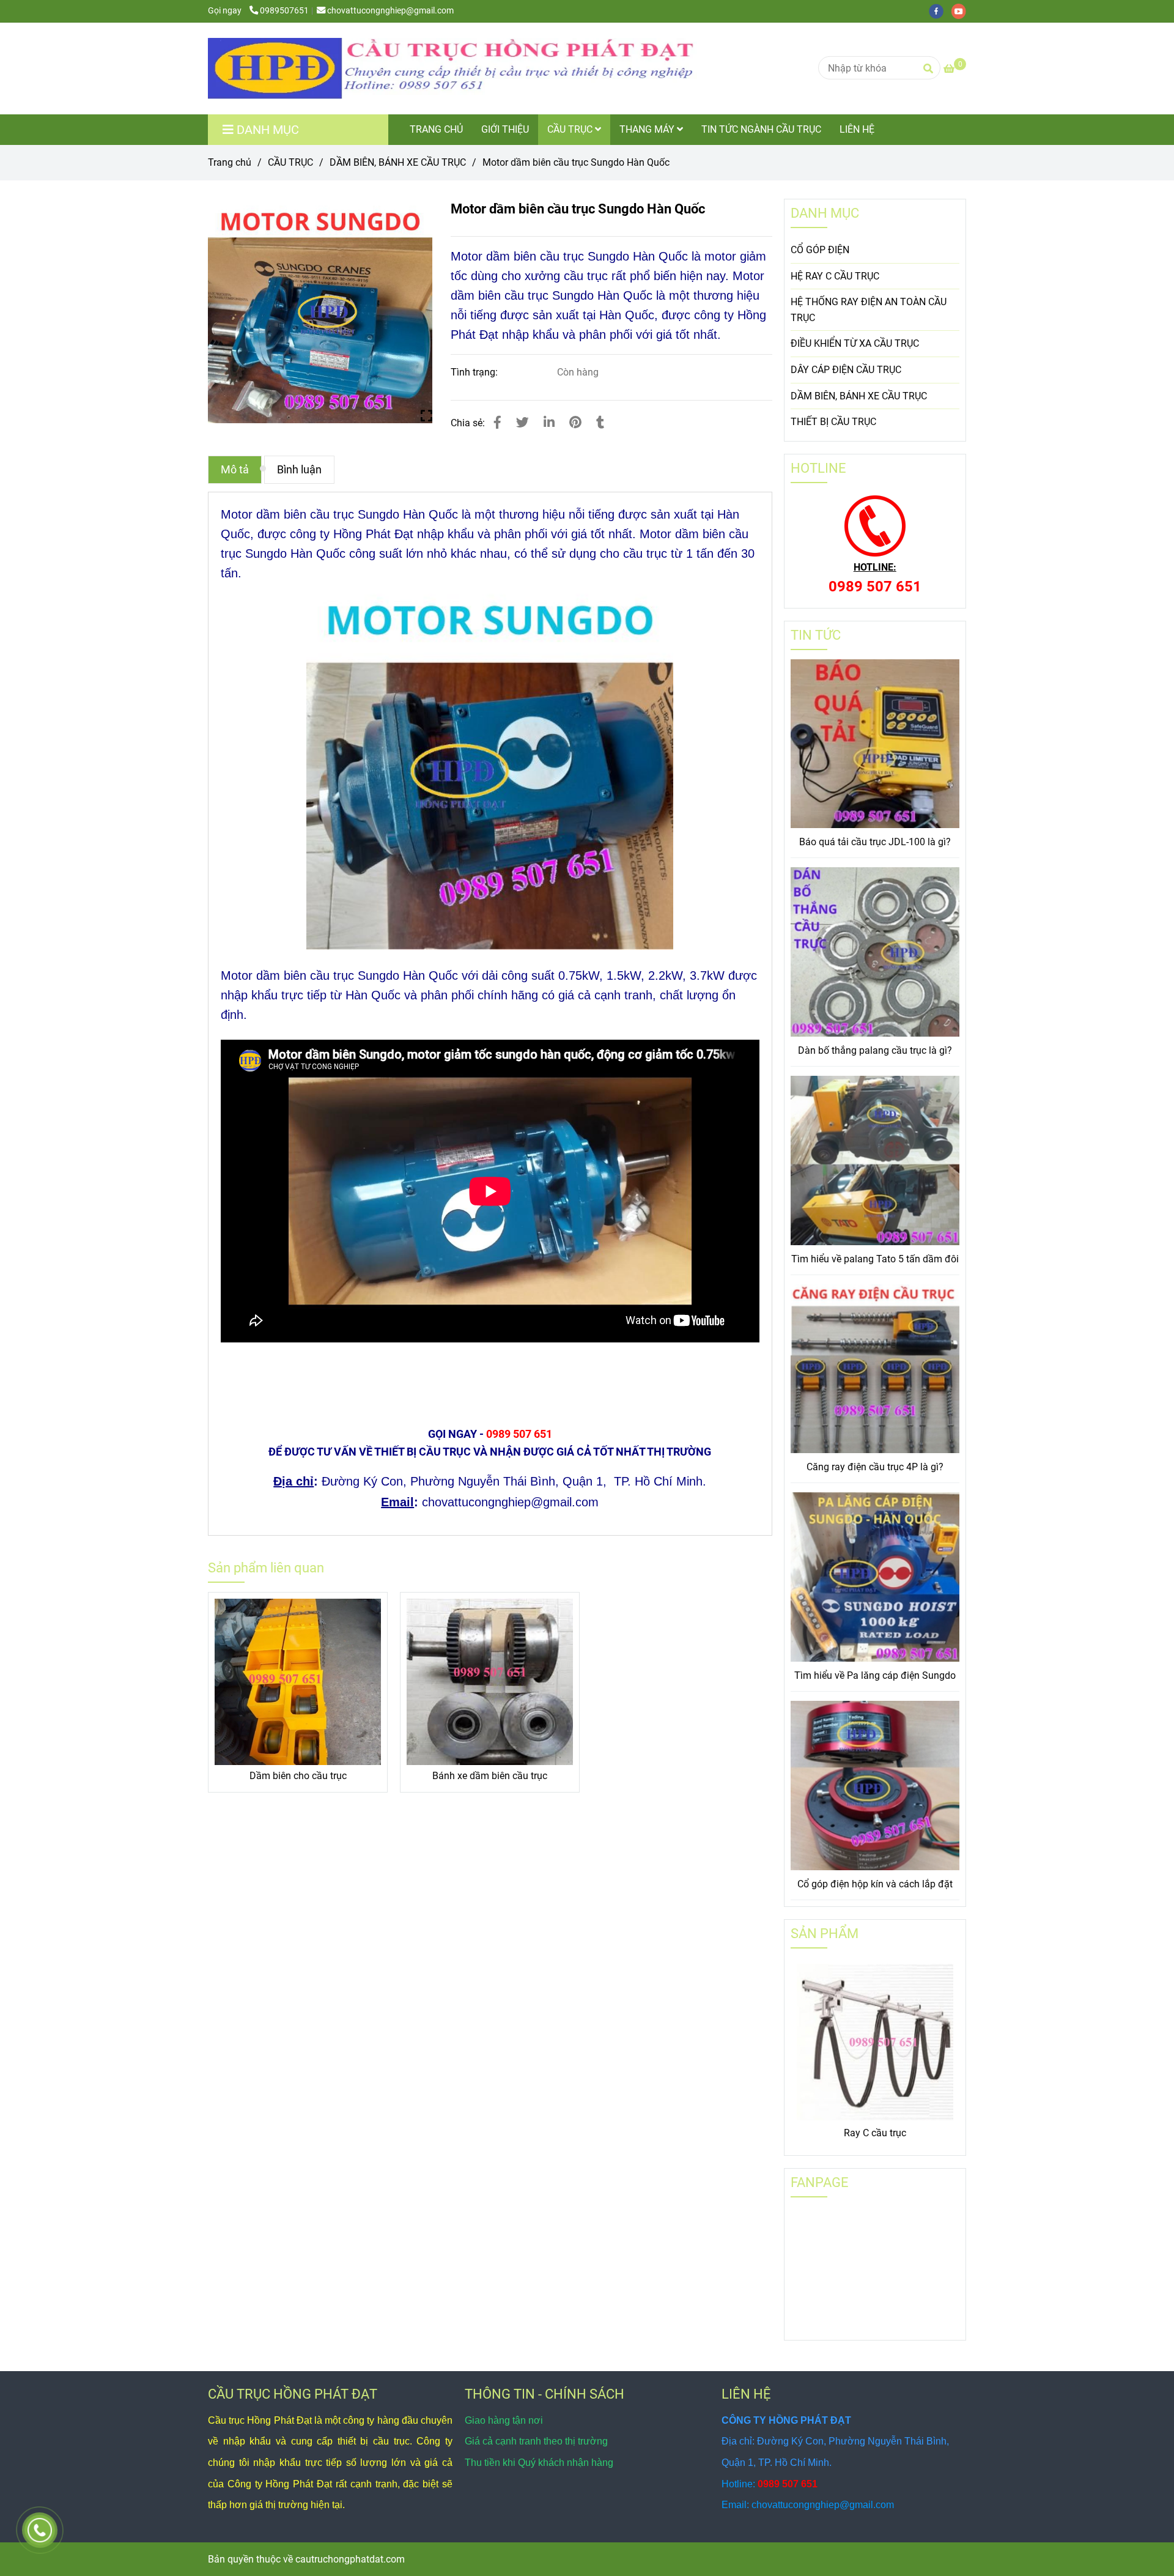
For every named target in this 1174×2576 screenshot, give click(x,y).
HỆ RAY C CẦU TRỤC (835, 276)
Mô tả (235, 470)
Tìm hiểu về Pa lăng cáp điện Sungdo (875, 1675)
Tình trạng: (475, 372)
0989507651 (284, 11)
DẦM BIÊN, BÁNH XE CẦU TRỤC (398, 162)
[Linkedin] (549, 423)
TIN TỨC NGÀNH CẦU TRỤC (761, 129)
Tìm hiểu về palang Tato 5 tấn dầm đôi (875, 1259)
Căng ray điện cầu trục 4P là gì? (875, 1467)
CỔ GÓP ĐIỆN (820, 250)
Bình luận (299, 470)
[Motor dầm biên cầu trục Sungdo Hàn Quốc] (452, 68)
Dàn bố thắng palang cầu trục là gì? (875, 1050)
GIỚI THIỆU (505, 129)
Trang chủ (230, 162)
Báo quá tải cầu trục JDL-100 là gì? (875, 842)
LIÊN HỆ (857, 129)
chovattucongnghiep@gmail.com (390, 11)
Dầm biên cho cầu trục (298, 1776)
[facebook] (940, 11)
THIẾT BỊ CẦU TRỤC (833, 422)
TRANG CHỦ (436, 129)
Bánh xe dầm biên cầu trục (490, 1776)
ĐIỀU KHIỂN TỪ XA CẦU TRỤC (855, 343)
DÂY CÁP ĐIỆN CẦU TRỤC (846, 370)
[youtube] (962, 11)
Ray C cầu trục (875, 2133)
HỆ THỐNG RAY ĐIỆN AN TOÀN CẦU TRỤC (869, 310)
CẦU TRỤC (571, 129)
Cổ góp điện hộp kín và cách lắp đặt (875, 1884)
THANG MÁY (648, 129)
